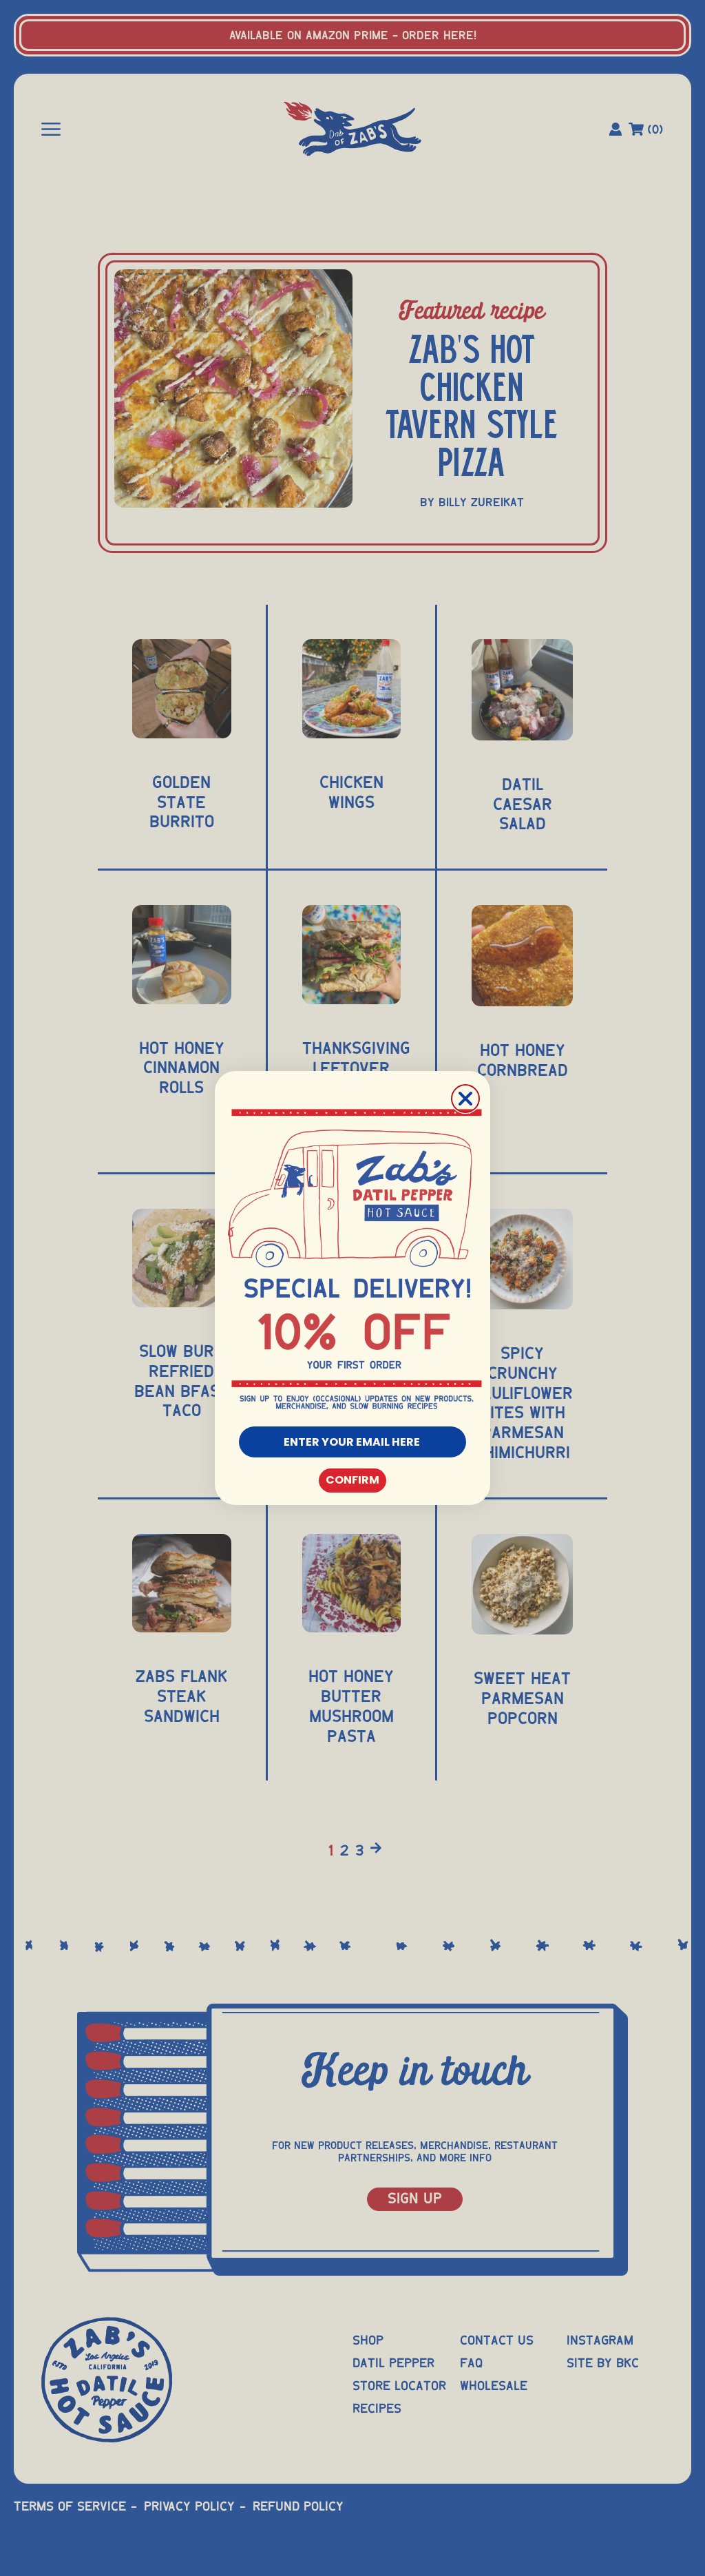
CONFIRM (352, 1480)
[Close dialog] (465, 1099)
